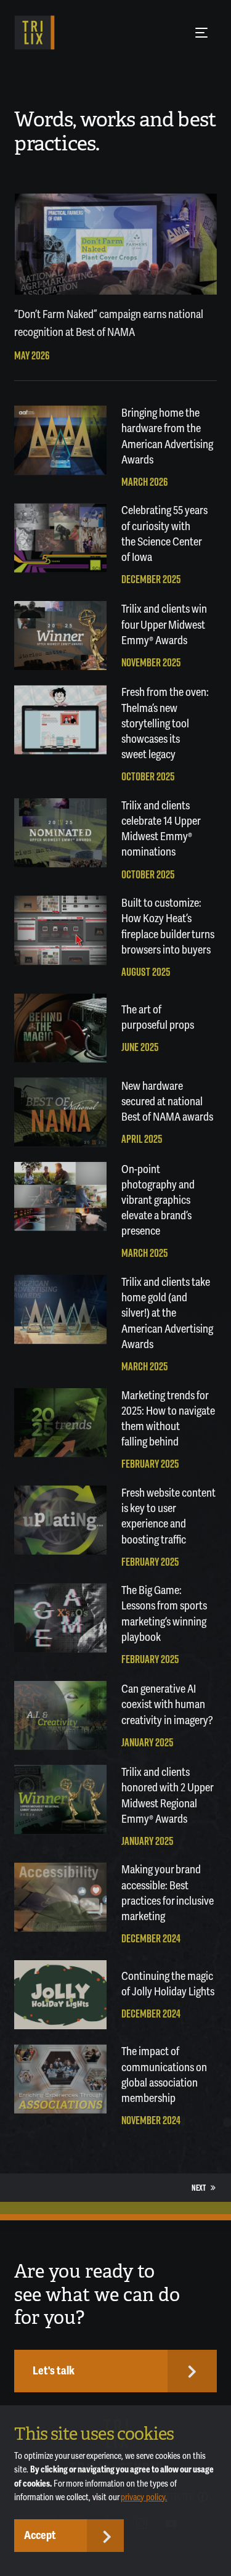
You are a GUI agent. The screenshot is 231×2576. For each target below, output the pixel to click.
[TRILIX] (34, 33)
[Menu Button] (201, 33)
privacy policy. (144, 2497)
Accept (40, 2535)
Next (199, 2188)
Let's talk (54, 2371)
